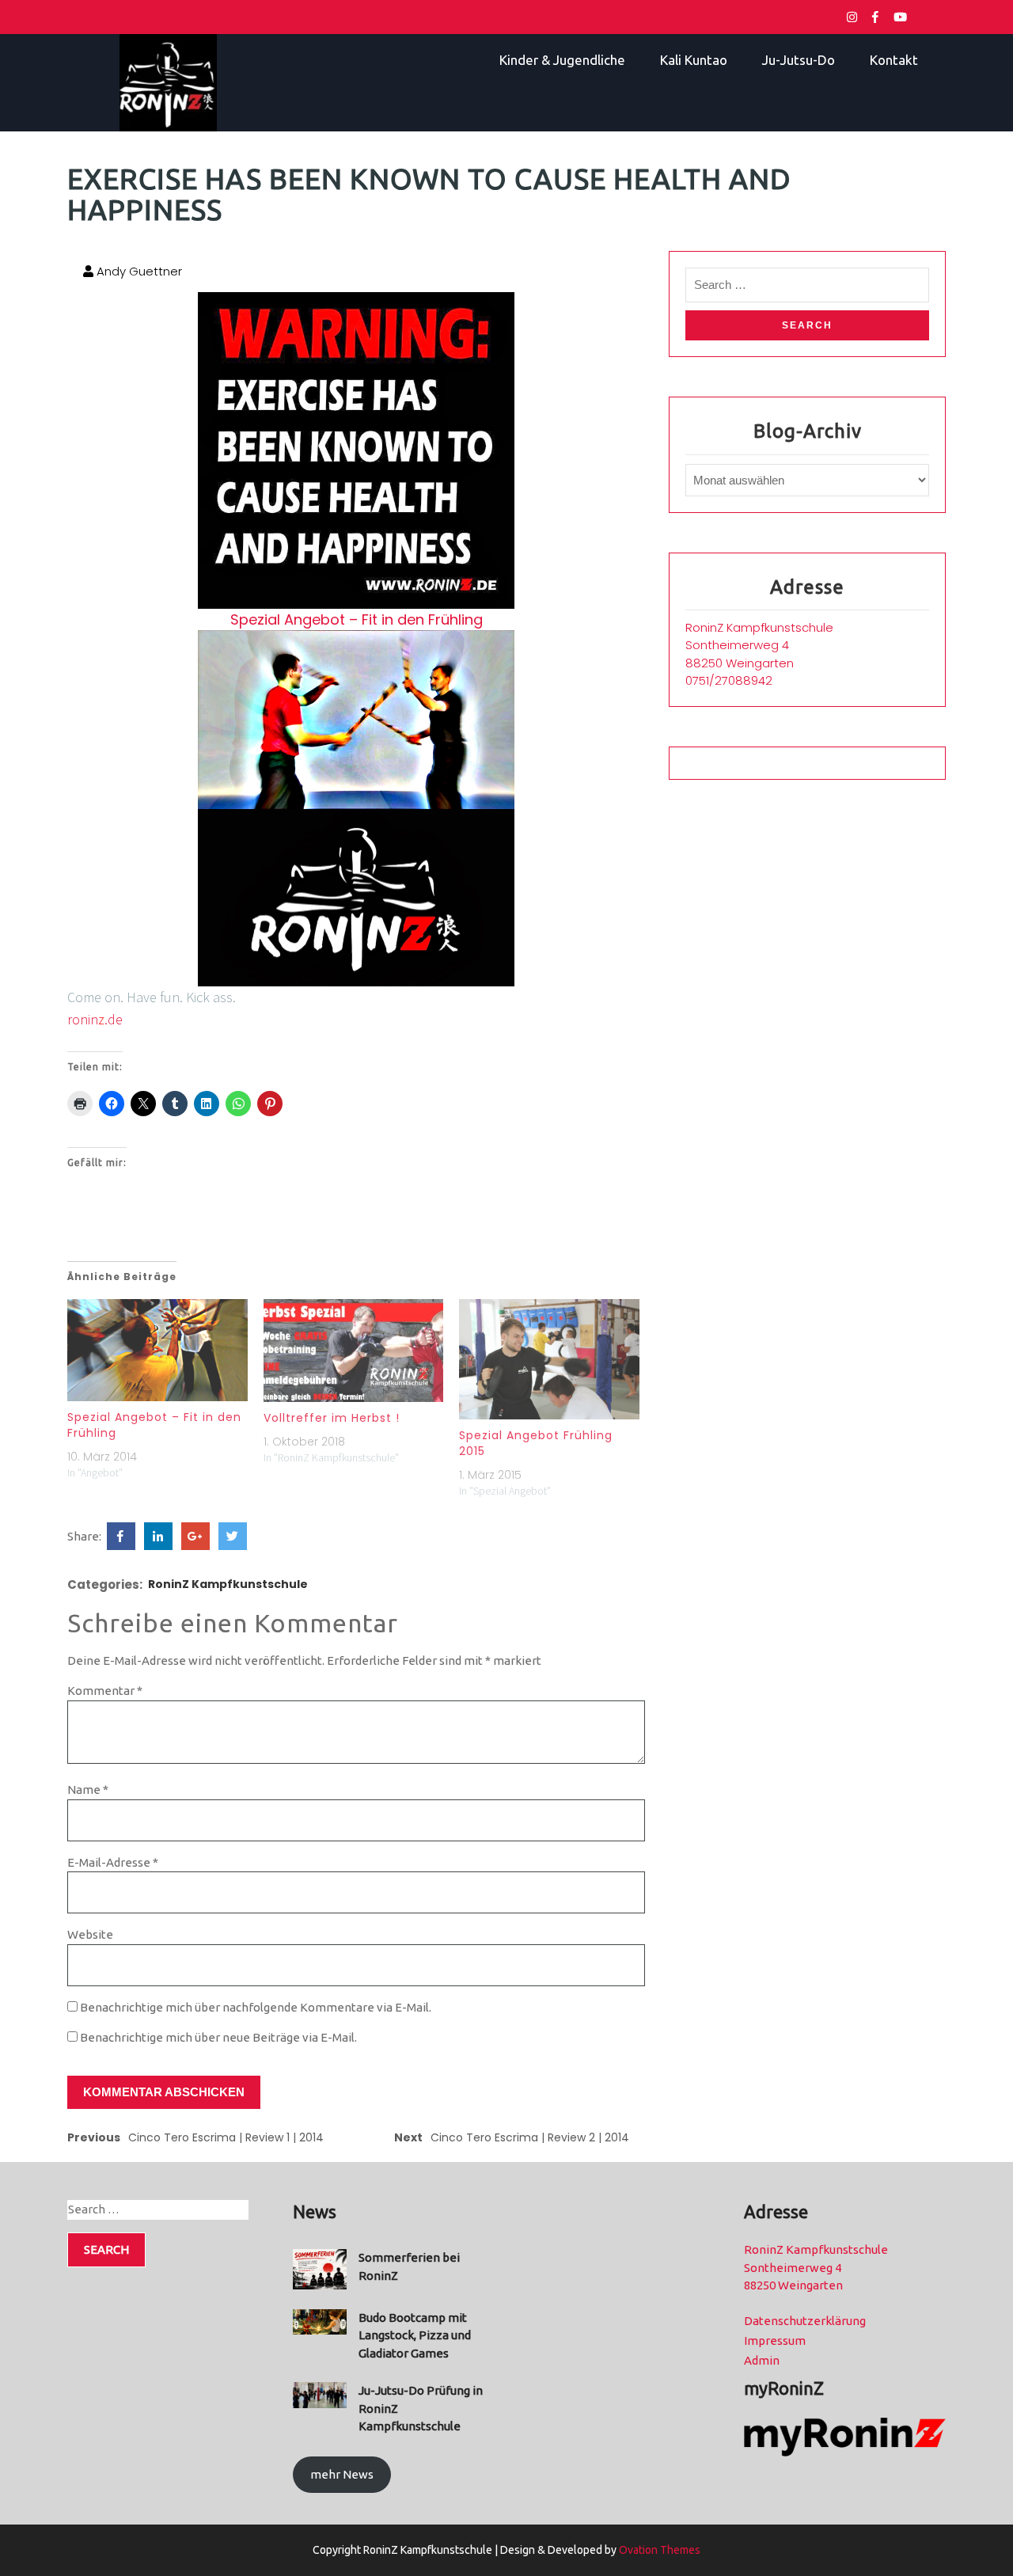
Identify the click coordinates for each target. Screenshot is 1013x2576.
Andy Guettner (138, 271)
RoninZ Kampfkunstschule (228, 1584)
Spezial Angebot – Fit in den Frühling (357, 619)
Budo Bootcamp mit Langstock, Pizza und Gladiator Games (415, 2335)
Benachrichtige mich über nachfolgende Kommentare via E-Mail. (256, 2007)
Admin (762, 2360)
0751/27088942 (729, 680)
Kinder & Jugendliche (562, 60)
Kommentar (105, 1691)
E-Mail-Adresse (113, 1862)
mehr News (342, 2474)
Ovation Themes (658, 2550)
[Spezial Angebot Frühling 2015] (549, 1359)
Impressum (775, 2340)
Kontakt (894, 60)
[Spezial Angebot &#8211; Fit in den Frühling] (157, 1350)
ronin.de (95, 1019)
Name (88, 1790)
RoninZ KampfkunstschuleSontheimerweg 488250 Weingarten (759, 645)
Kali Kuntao (694, 60)
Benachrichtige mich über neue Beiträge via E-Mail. (218, 2037)
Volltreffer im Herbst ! (332, 1418)
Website (90, 1934)
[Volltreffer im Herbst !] (354, 1351)
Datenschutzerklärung (805, 2321)
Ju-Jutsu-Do (799, 60)
